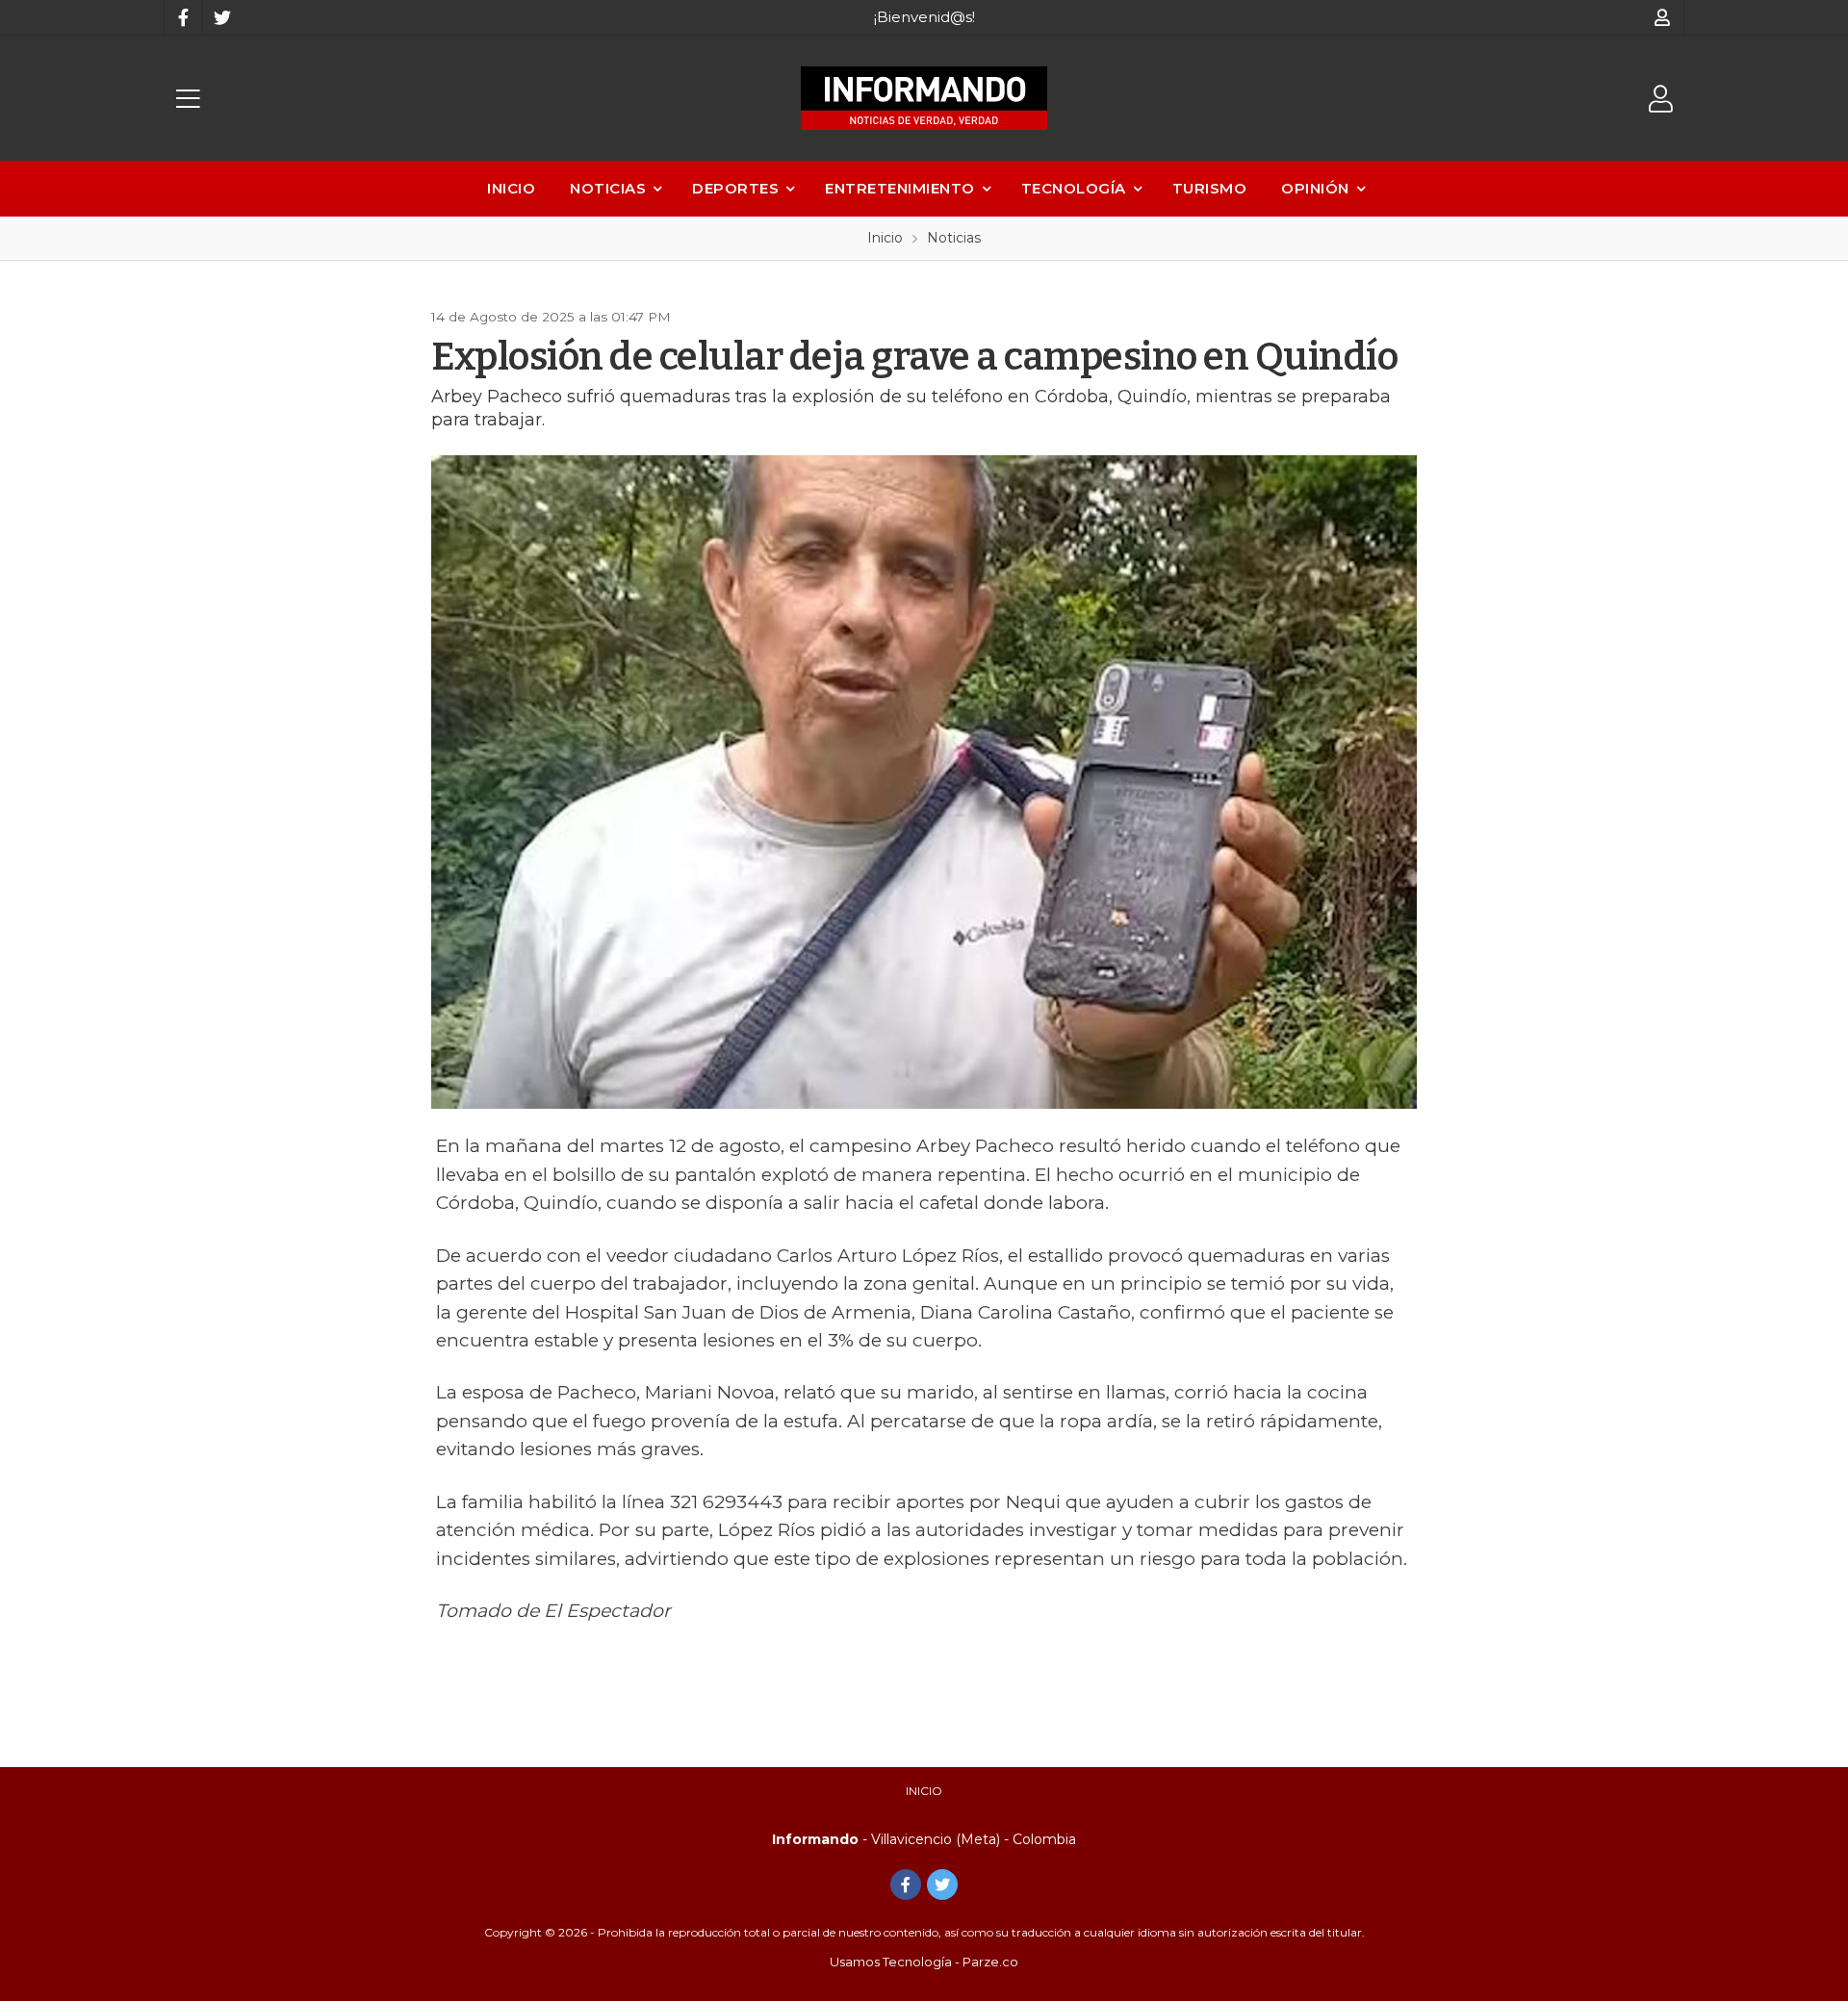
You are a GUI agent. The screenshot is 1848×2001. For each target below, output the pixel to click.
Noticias (608, 188)
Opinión (1315, 188)
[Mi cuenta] (1663, 17)
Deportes (735, 188)
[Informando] (924, 98)
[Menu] (188, 99)
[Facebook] (183, 17)
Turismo (1210, 188)
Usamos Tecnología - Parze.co (924, 1962)
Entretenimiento (900, 188)
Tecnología (1074, 188)
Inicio (511, 188)
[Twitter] (221, 17)
